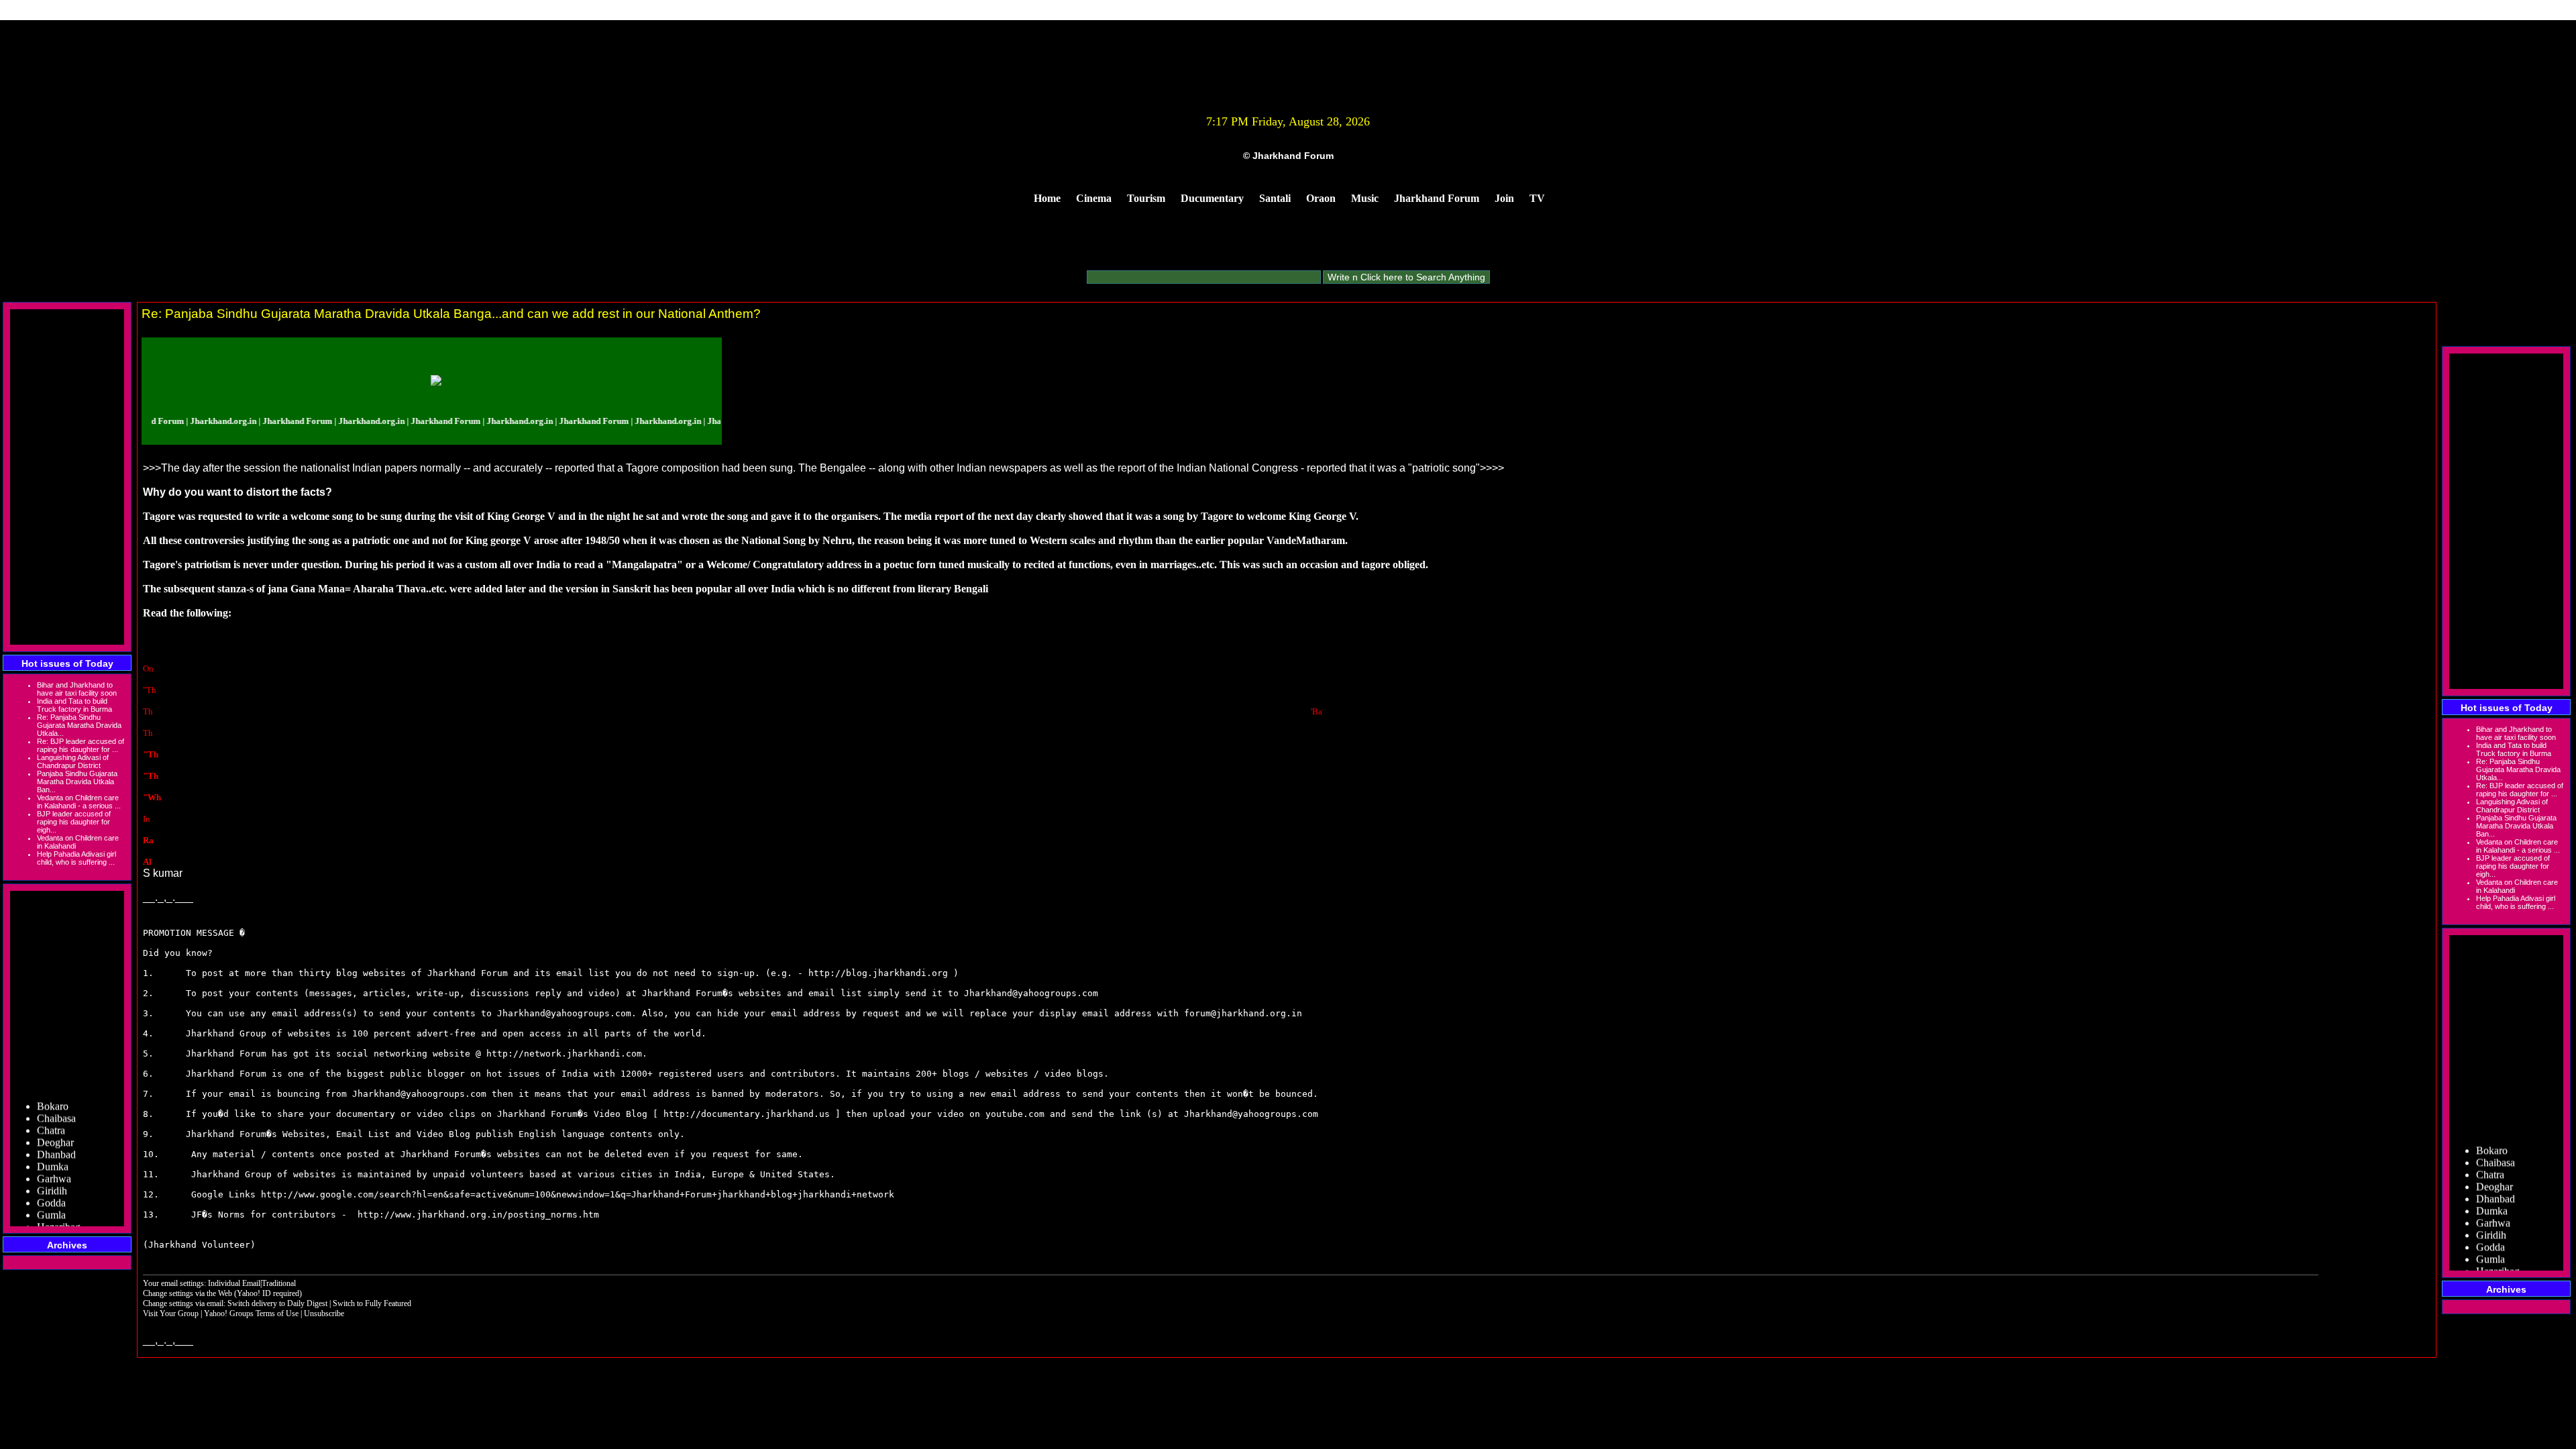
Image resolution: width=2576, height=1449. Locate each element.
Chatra (51, 1111)
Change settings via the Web (187, 1293)
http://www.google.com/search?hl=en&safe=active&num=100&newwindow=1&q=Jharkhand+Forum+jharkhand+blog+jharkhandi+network (578, 1194)
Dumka (53, 1147)
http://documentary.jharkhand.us (747, 1114)
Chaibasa (56, 1098)
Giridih (52, 1171)
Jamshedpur (62, 1219)
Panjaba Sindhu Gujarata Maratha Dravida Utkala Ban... (77, 782)
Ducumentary (1212, 198)
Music (1365, 198)
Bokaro (53, 1086)
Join (1504, 198)
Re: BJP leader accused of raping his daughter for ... (80, 745)
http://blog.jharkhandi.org (878, 973)
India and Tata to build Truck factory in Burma (74, 705)
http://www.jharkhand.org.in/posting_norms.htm (478, 1215)
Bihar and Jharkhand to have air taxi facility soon (77, 689)
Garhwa (54, 1159)
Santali (1275, 198)
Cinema (1094, 198)
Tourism (1146, 198)
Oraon (1321, 198)
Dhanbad (56, 1135)
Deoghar (55, 1123)
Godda (51, 1183)
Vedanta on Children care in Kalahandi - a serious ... (79, 802)
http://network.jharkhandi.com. (567, 1054)
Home (1047, 198)
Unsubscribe (324, 1313)
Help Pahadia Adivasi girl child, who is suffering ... (76, 858)
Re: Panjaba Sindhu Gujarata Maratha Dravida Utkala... (79, 725)
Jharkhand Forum (1437, 198)
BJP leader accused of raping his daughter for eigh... (74, 822)
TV (1537, 198)
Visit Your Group (172, 1313)
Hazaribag (59, 1207)
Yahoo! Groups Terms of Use (252, 1313)
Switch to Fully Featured (372, 1303)
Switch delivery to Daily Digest (277, 1303)
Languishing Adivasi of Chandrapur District (73, 761)
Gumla (51, 1195)
